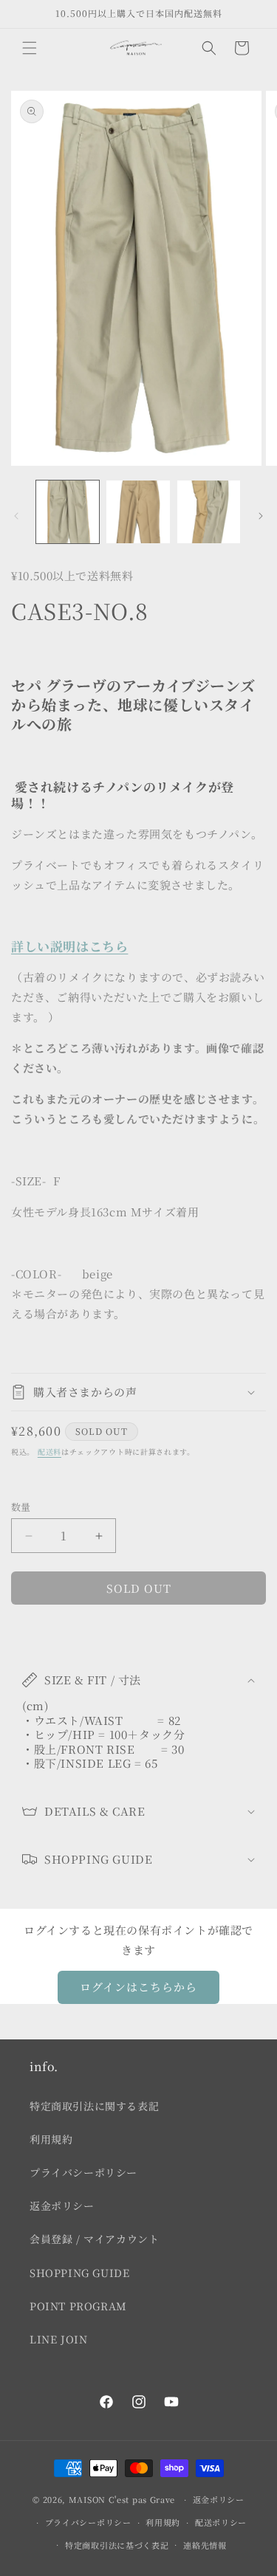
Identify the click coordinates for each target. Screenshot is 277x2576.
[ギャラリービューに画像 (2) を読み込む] (138, 512)
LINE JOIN (58, 2339)
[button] (30, 48)
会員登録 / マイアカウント (94, 2239)
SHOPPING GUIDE (79, 2273)
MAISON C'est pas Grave (122, 2499)
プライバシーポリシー (83, 2172)
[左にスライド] (16, 516)
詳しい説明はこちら (69, 946)
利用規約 (51, 2139)
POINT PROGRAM (78, 2306)
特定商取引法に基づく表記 (117, 2545)
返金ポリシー (62, 2205)
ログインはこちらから (138, 1987)
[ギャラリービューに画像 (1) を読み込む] (68, 512)
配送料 (49, 1451)
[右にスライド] (261, 516)
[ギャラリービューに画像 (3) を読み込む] (209, 512)
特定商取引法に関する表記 (94, 2106)
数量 (21, 1507)
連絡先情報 (205, 2545)
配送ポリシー (221, 2522)
